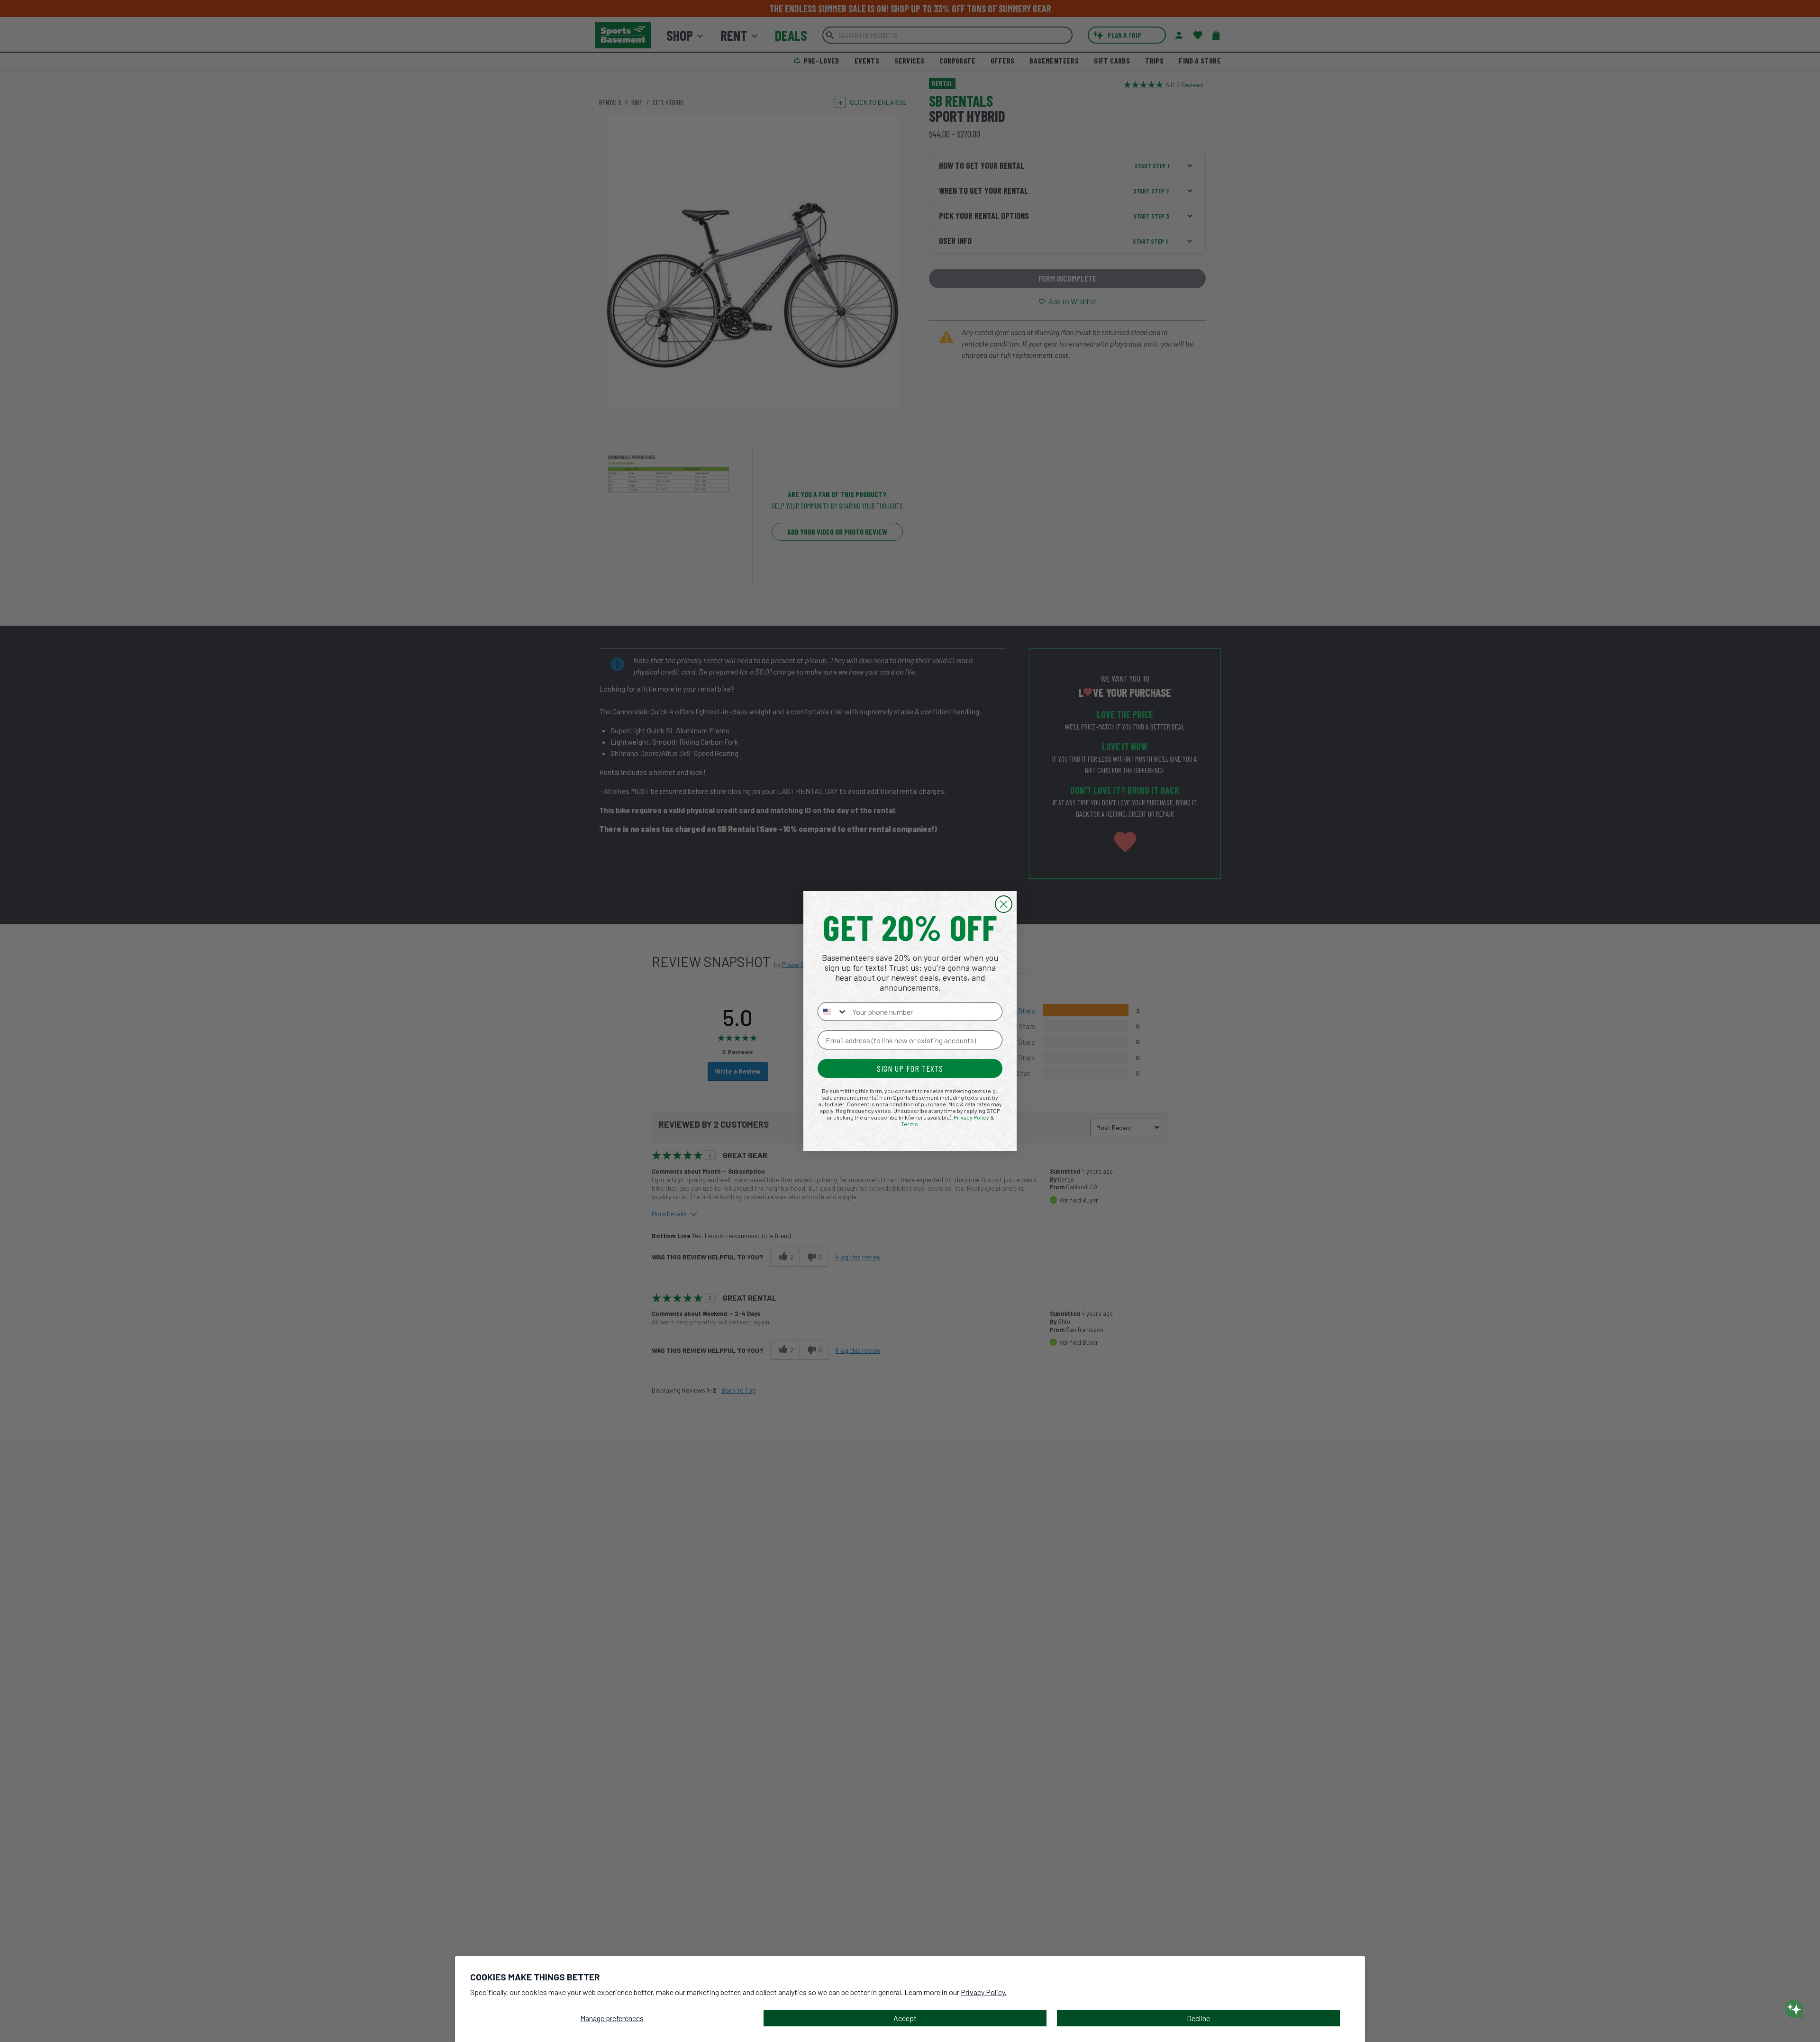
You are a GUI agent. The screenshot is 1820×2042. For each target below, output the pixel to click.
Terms (910, 1124)
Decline (1198, 2018)
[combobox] (833, 1012)
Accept (905, 2018)
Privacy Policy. (984, 1992)
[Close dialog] (1004, 904)
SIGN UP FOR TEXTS (910, 1068)
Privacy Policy (971, 1117)
